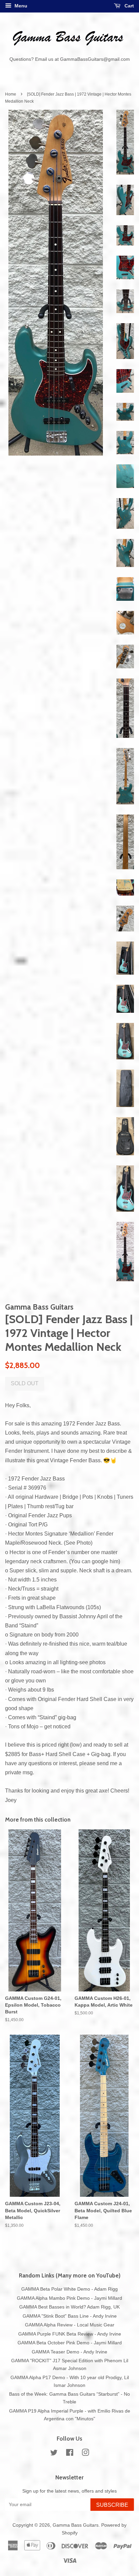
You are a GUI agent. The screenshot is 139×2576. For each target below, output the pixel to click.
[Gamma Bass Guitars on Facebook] (70, 2454)
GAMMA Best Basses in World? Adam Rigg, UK (69, 2307)
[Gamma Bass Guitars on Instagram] (85, 2454)
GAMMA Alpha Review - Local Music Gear (70, 2325)
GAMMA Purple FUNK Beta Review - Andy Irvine (70, 2334)
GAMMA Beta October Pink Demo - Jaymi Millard (70, 2343)
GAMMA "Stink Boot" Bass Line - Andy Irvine (70, 2316)
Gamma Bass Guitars (76, 2525)
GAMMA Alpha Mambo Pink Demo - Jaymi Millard (69, 2298)
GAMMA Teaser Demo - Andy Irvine (69, 2352)
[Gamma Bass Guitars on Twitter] (54, 2454)
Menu (20, 6)
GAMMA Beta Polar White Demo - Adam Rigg (69, 2289)
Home (11, 94)
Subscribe (112, 2505)
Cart (129, 6)
